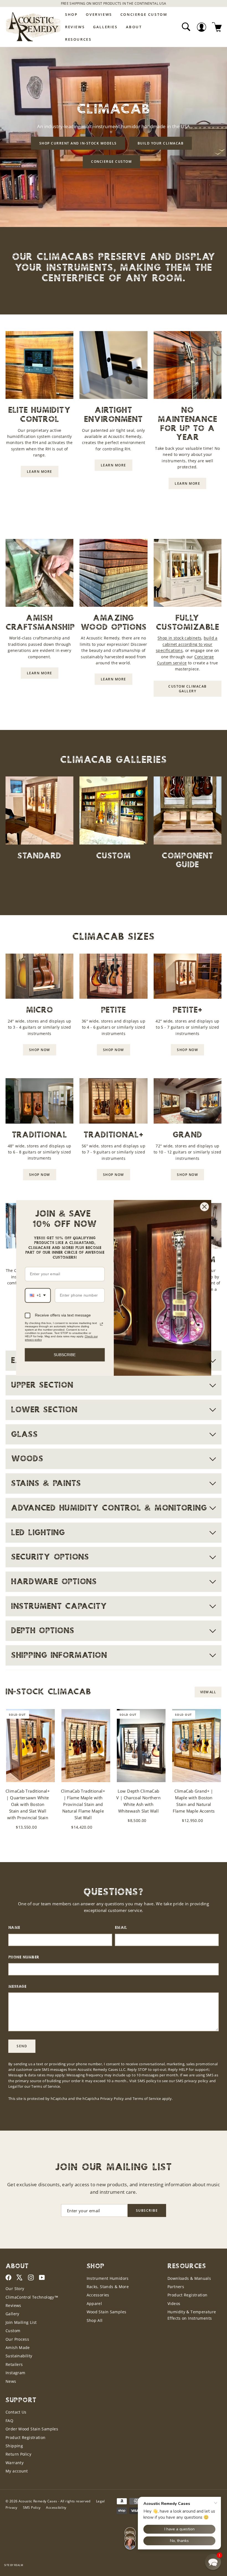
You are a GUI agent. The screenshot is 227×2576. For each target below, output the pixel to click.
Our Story (15, 2289)
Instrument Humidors (108, 2278)
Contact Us (16, 2412)
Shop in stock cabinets (179, 638)
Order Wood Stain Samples (32, 2429)
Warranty (15, 2463)
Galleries (105, 27)
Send (22, 2046)
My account (17, 2471)
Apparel (94, 2303)
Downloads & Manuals (189, 2278)
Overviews (99, 14)
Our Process (17, 2339)
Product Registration (188, 2295)
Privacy (11, 2507)
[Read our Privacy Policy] (101, 1324)
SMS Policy (32, 2507)
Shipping (14, 2446)
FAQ (9, 2421)
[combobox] (38, 1295)
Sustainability (19, 2356)
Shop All (95, 2320)
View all (208, 1692)
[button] (213, 2562)
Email (121, 1928)
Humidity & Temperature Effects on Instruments (192, 2315)
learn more (40, 472)
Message (17, 1987)
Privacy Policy (112, 2099)
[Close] (205, 1207)
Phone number (24, 1957)
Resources (78, 39)
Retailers (14, 2364)
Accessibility (56, 2507)
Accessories (98, 2295)
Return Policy (18, 2454)
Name (14, 1928)
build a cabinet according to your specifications (187, 644)
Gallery (12, 2314)
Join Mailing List (21, 2322)
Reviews (75, 27)
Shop (71, 14)
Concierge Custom (144, 14)
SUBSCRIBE (65, 1355)
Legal (13, 2086)
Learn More (147, 3)
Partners (176, 2287)
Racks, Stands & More (108, 2287)
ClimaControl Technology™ (32, 2297)
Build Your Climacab (161, 143)
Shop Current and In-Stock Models (78, 143)
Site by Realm (14, 2565)
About (134, 27)
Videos (174, 2303)
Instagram (15, 2373)
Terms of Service (147, 2099)
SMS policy (147, 2081)
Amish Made (18, 2347)
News (11, 2381)
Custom (13, 2331)
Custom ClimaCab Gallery (188, 689)
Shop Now (40, 1050)
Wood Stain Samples (107, 2312)
